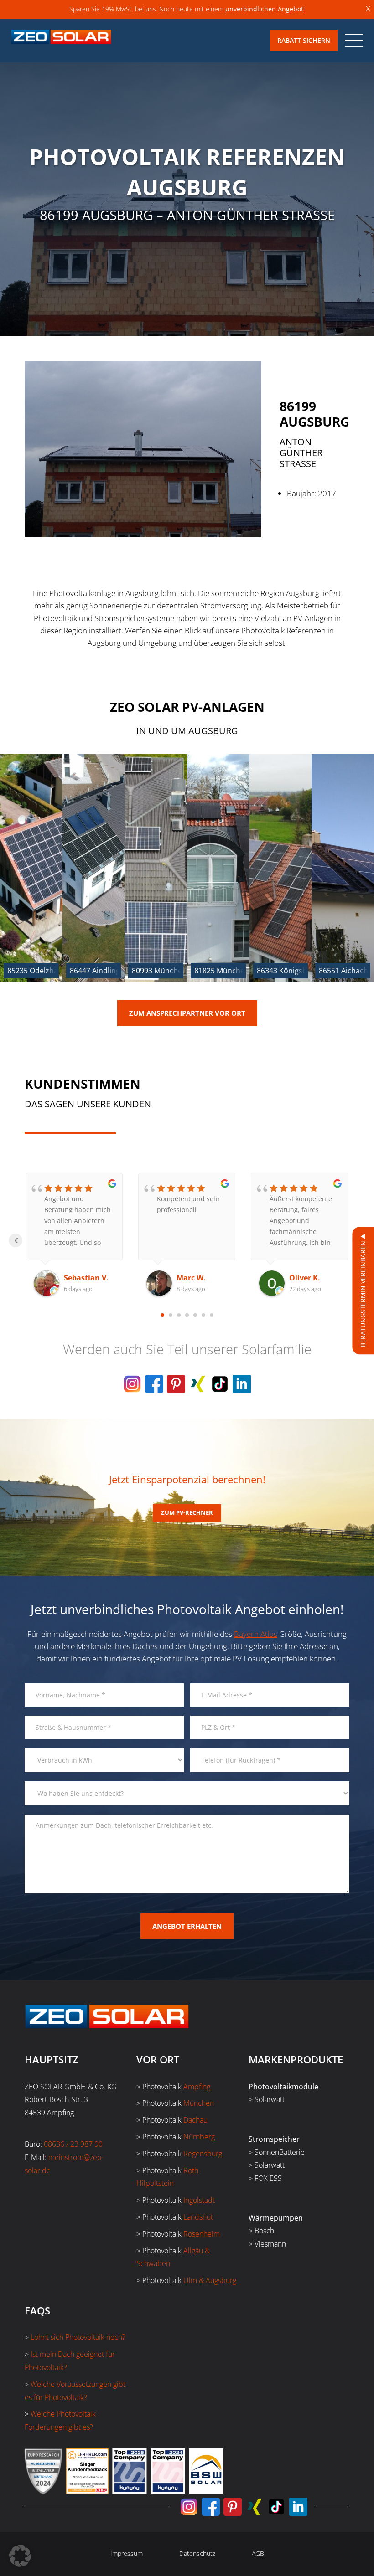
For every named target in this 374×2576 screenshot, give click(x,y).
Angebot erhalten (187, 1926)
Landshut (198, 2217)
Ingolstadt (199, 2200)
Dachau (195, 2120)
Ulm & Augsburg (210, 2280)
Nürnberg (199, 2137)
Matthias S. (310, 1278)
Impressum (127, 2553)
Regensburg (203, 2154)
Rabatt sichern (304, 40)
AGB (258, 2553)
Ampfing (197, 2087)
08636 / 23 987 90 (73, 2144)
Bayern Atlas (256, 1634)
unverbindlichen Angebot (264, 9)
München (199, 2103)
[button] (20, 2556)
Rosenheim (202, 2234)
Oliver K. (192, 1278)
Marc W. (78, 1278)
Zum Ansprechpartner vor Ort (187, 1013)
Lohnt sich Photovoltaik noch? (78, 2337)
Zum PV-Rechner (187, 1512)
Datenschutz (197, 2553)
